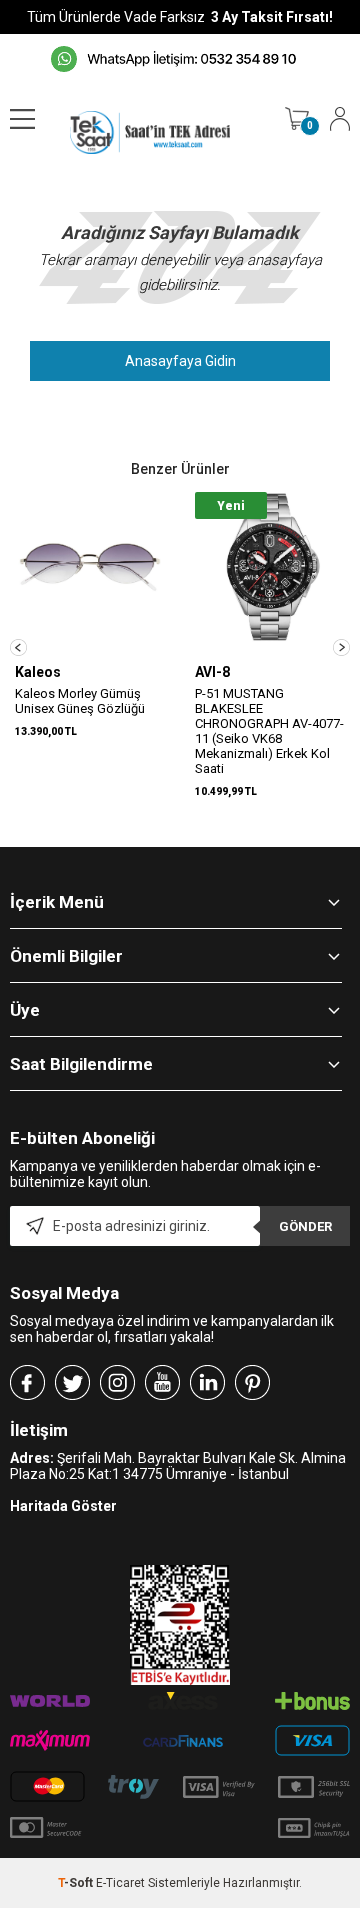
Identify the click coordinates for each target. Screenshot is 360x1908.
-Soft (77, 1883)
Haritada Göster (63, 1506)
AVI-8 (212, 672)
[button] (18, 647)
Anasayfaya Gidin (180, 361)
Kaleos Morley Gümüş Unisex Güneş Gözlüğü (80, 701)
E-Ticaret (120, 1883)
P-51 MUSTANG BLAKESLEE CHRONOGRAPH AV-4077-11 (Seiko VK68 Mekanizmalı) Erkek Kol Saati (269, 731)
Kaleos (38, 672)
